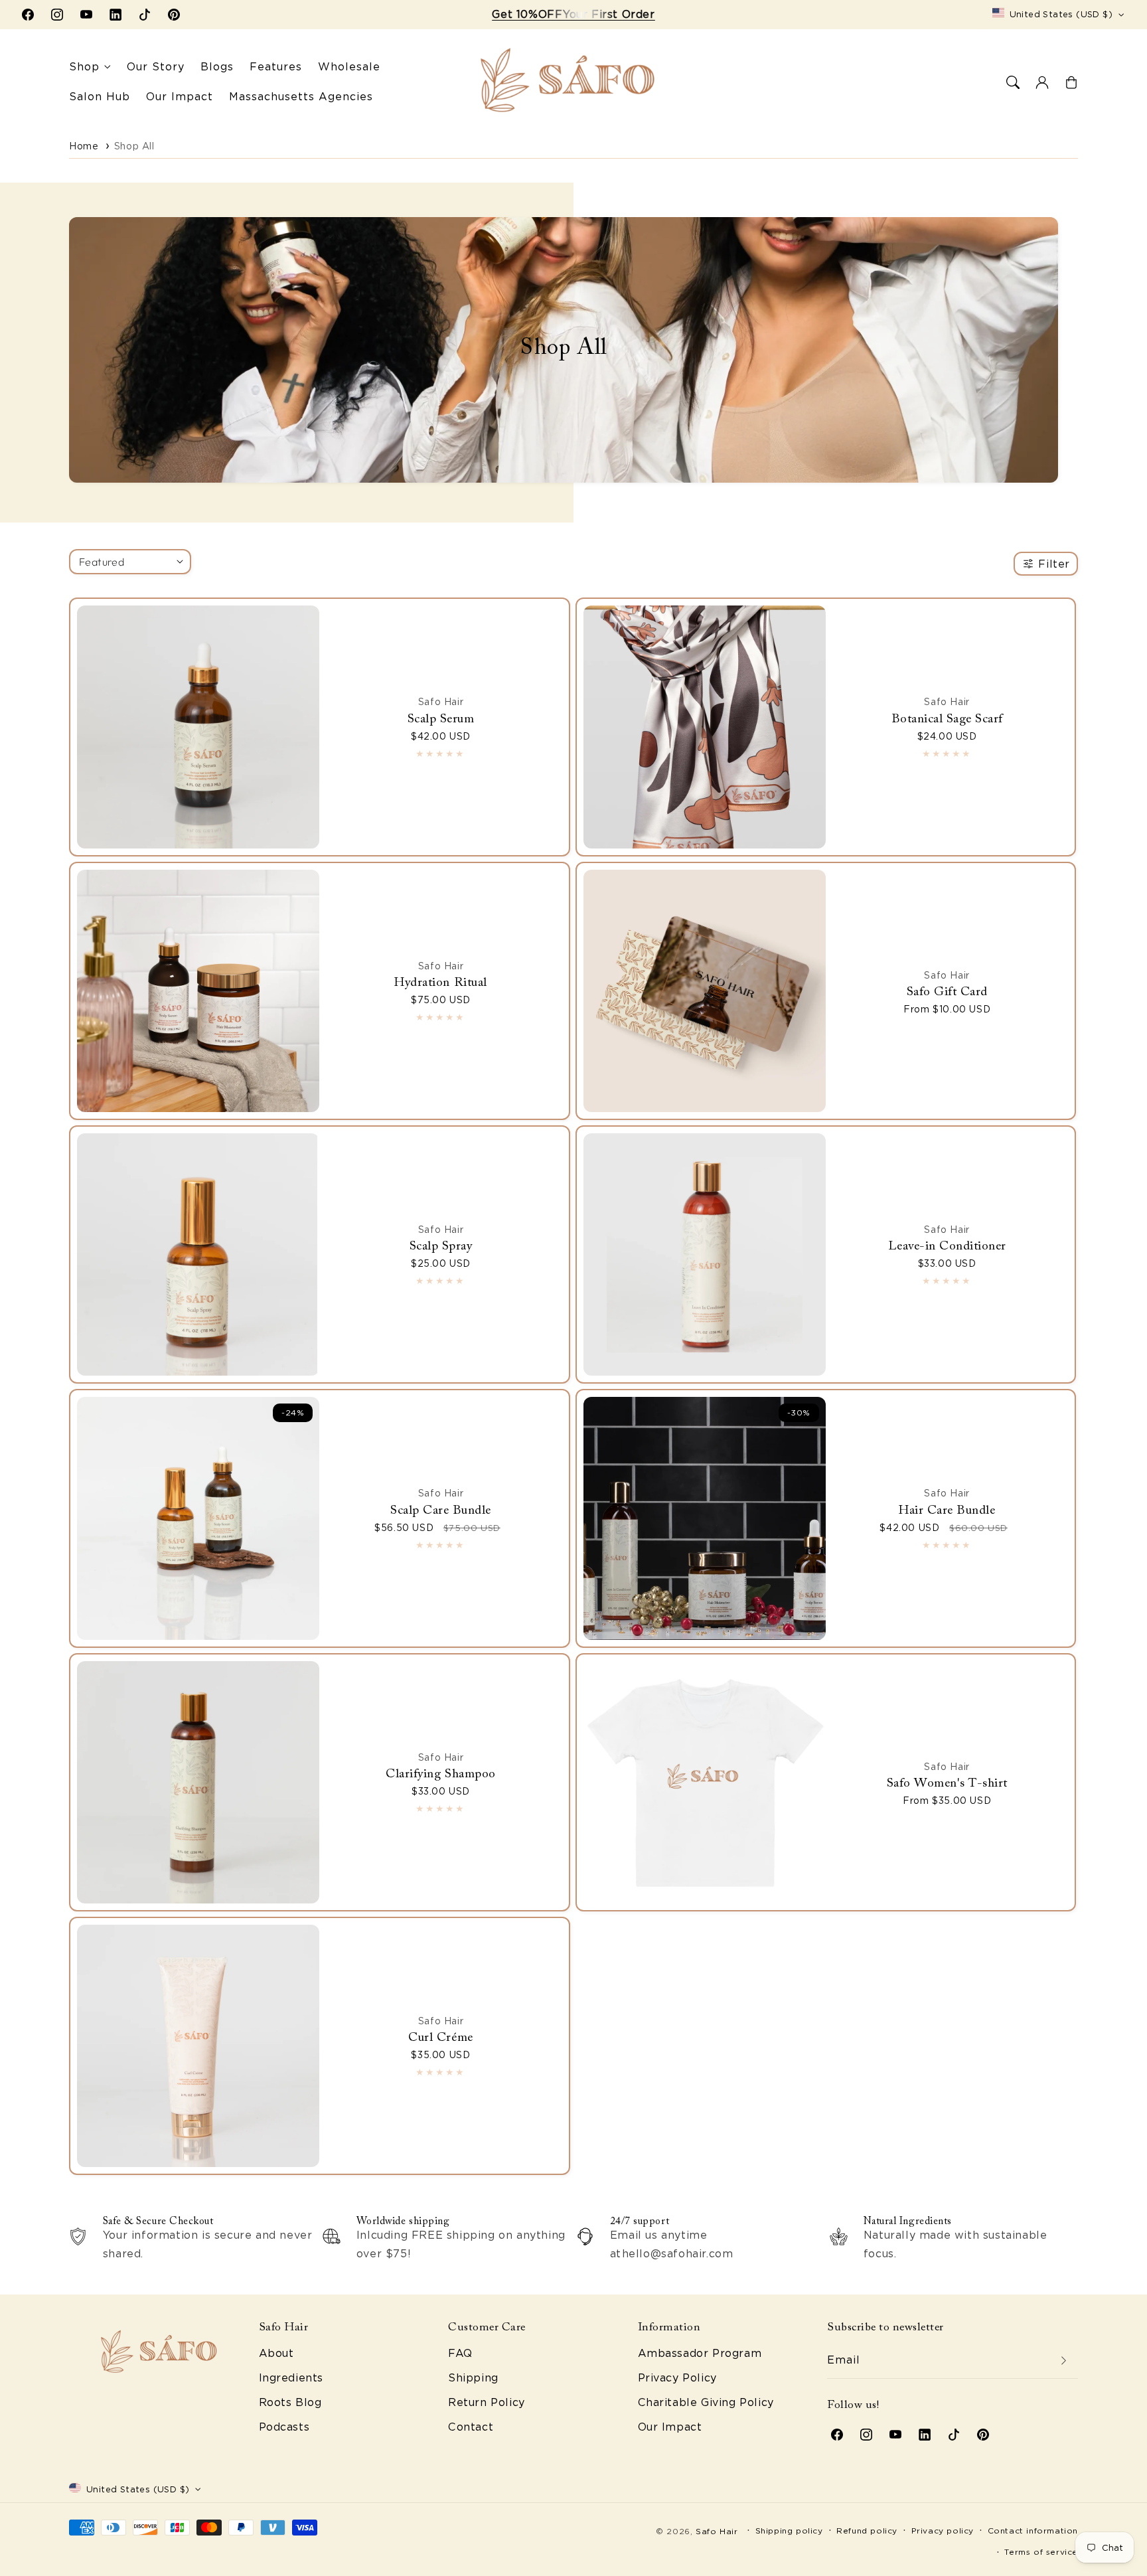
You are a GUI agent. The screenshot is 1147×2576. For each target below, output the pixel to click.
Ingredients (291, 2378)
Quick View (195, 706)
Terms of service (1041, 2552)
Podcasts (284, 2427)
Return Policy (487, 2402)
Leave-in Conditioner (947, 1247)
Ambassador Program (700, 2353)
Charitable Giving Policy (706, 2402)
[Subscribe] (1063, 2361)
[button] (1013, 82)
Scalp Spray (441, 1247)
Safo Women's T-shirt (947, 1784)
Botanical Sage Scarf (947, 719)
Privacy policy (943, 2531)
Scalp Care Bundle (441, 1511)
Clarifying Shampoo (440, 1774)
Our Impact (670, 2427)
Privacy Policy (677, 2378)
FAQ (460, 2353)
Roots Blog (290, 2402)
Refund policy (867, 2531)
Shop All (134, 146)
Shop (84, 67)
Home (84, 146)
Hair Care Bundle (947, 1511)
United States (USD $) (1061, 14)
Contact (471, 2427)
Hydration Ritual (440, 983)
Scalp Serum (441, 719)
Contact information (1033, 2531)
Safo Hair (717, 2531)
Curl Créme (440, 2038)
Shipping (473, 2378)
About (276, 2353)
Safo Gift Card (947, 992)
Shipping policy (789, 2531)
